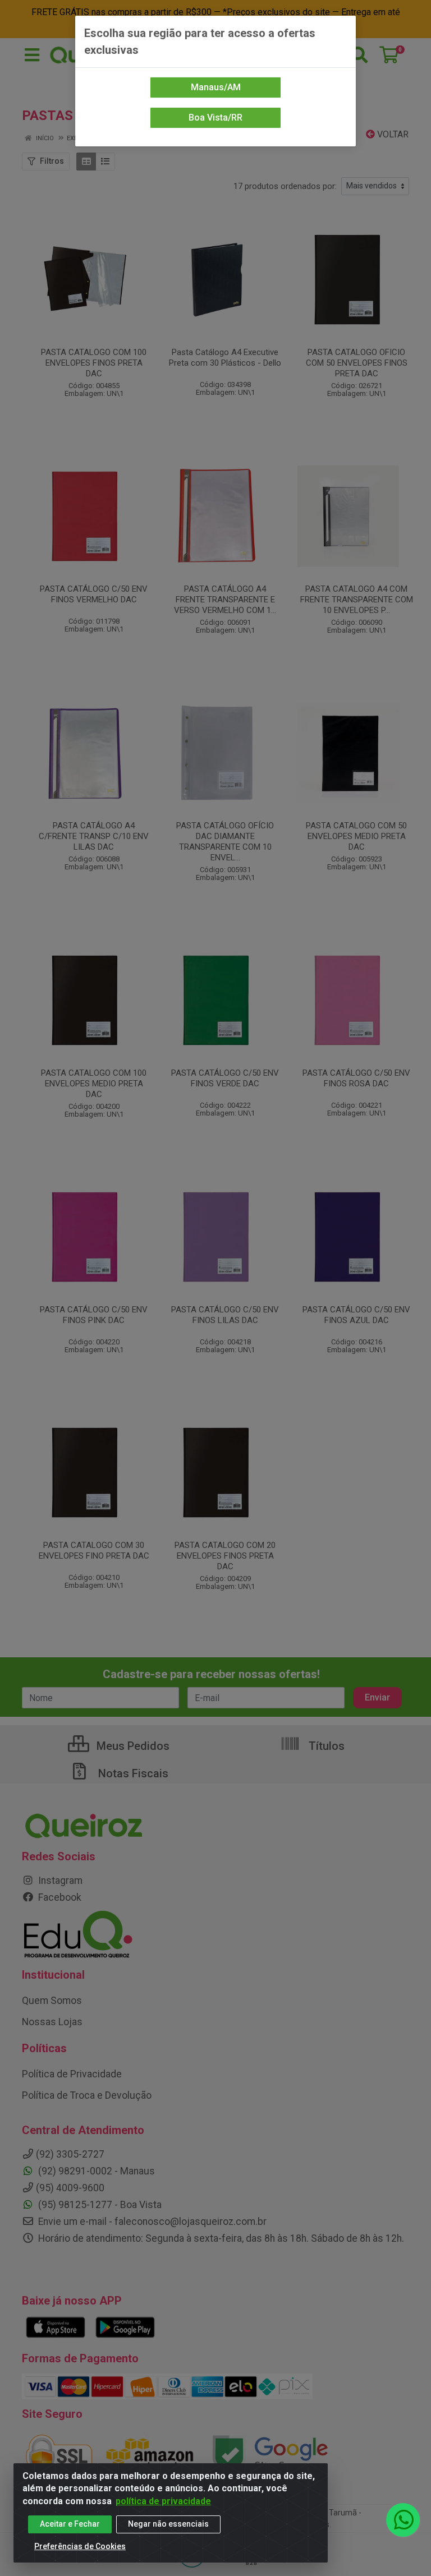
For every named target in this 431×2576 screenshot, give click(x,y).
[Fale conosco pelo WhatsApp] (403, 2520)
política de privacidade (163, 2501)
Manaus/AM (216, 87)
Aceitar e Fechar (70, 2524)
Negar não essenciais (168, 2524)
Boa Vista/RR (215, 117)
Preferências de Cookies (80, 2546)
